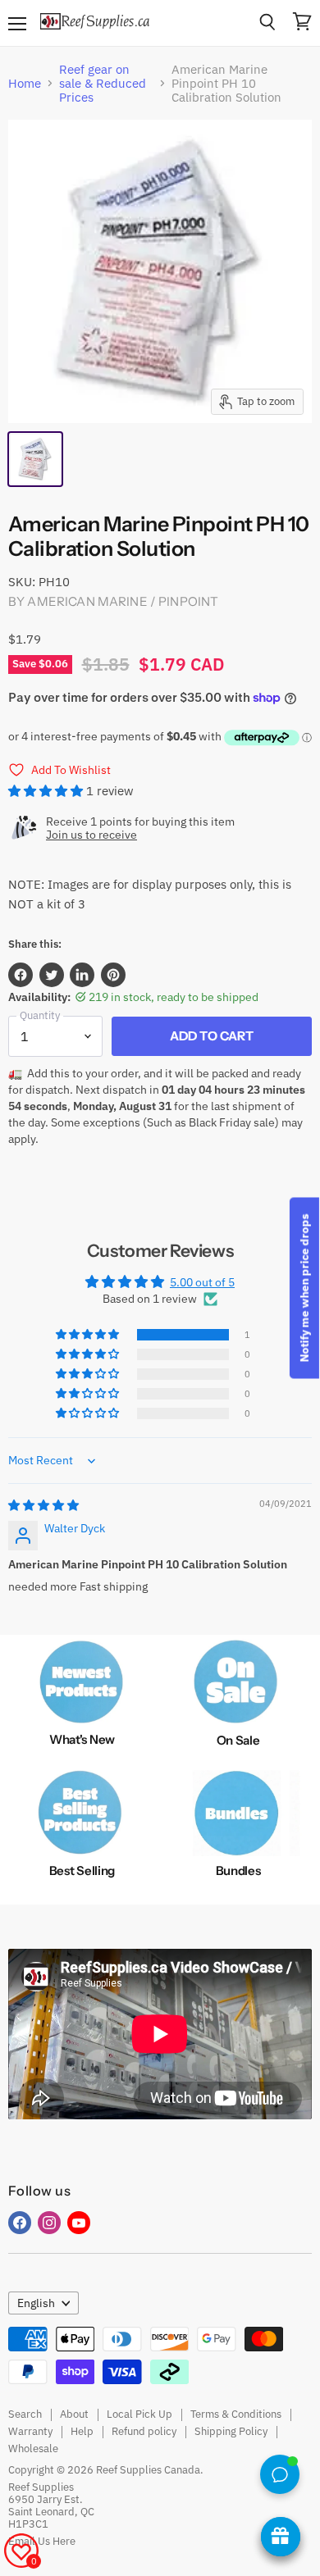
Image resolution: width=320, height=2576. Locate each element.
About (74, 2414)
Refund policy (144, 2431)
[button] (47, 791)
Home (25, 83)
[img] (43, 1505)
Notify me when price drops (304, 1288)
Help (82, 2431)
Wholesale (33, 2449)
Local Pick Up (139, 2414)
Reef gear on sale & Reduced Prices (103, 84)
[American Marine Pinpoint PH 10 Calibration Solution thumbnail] (35, 459)
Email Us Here (42, 2541)
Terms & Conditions (236, 2414)
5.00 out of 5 (202, 1282)
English (36, 2303)
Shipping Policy (231, 2431)
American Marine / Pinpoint (123, 601)
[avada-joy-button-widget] (281, 2537)
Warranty (30, 2431)
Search (25, 2414)
